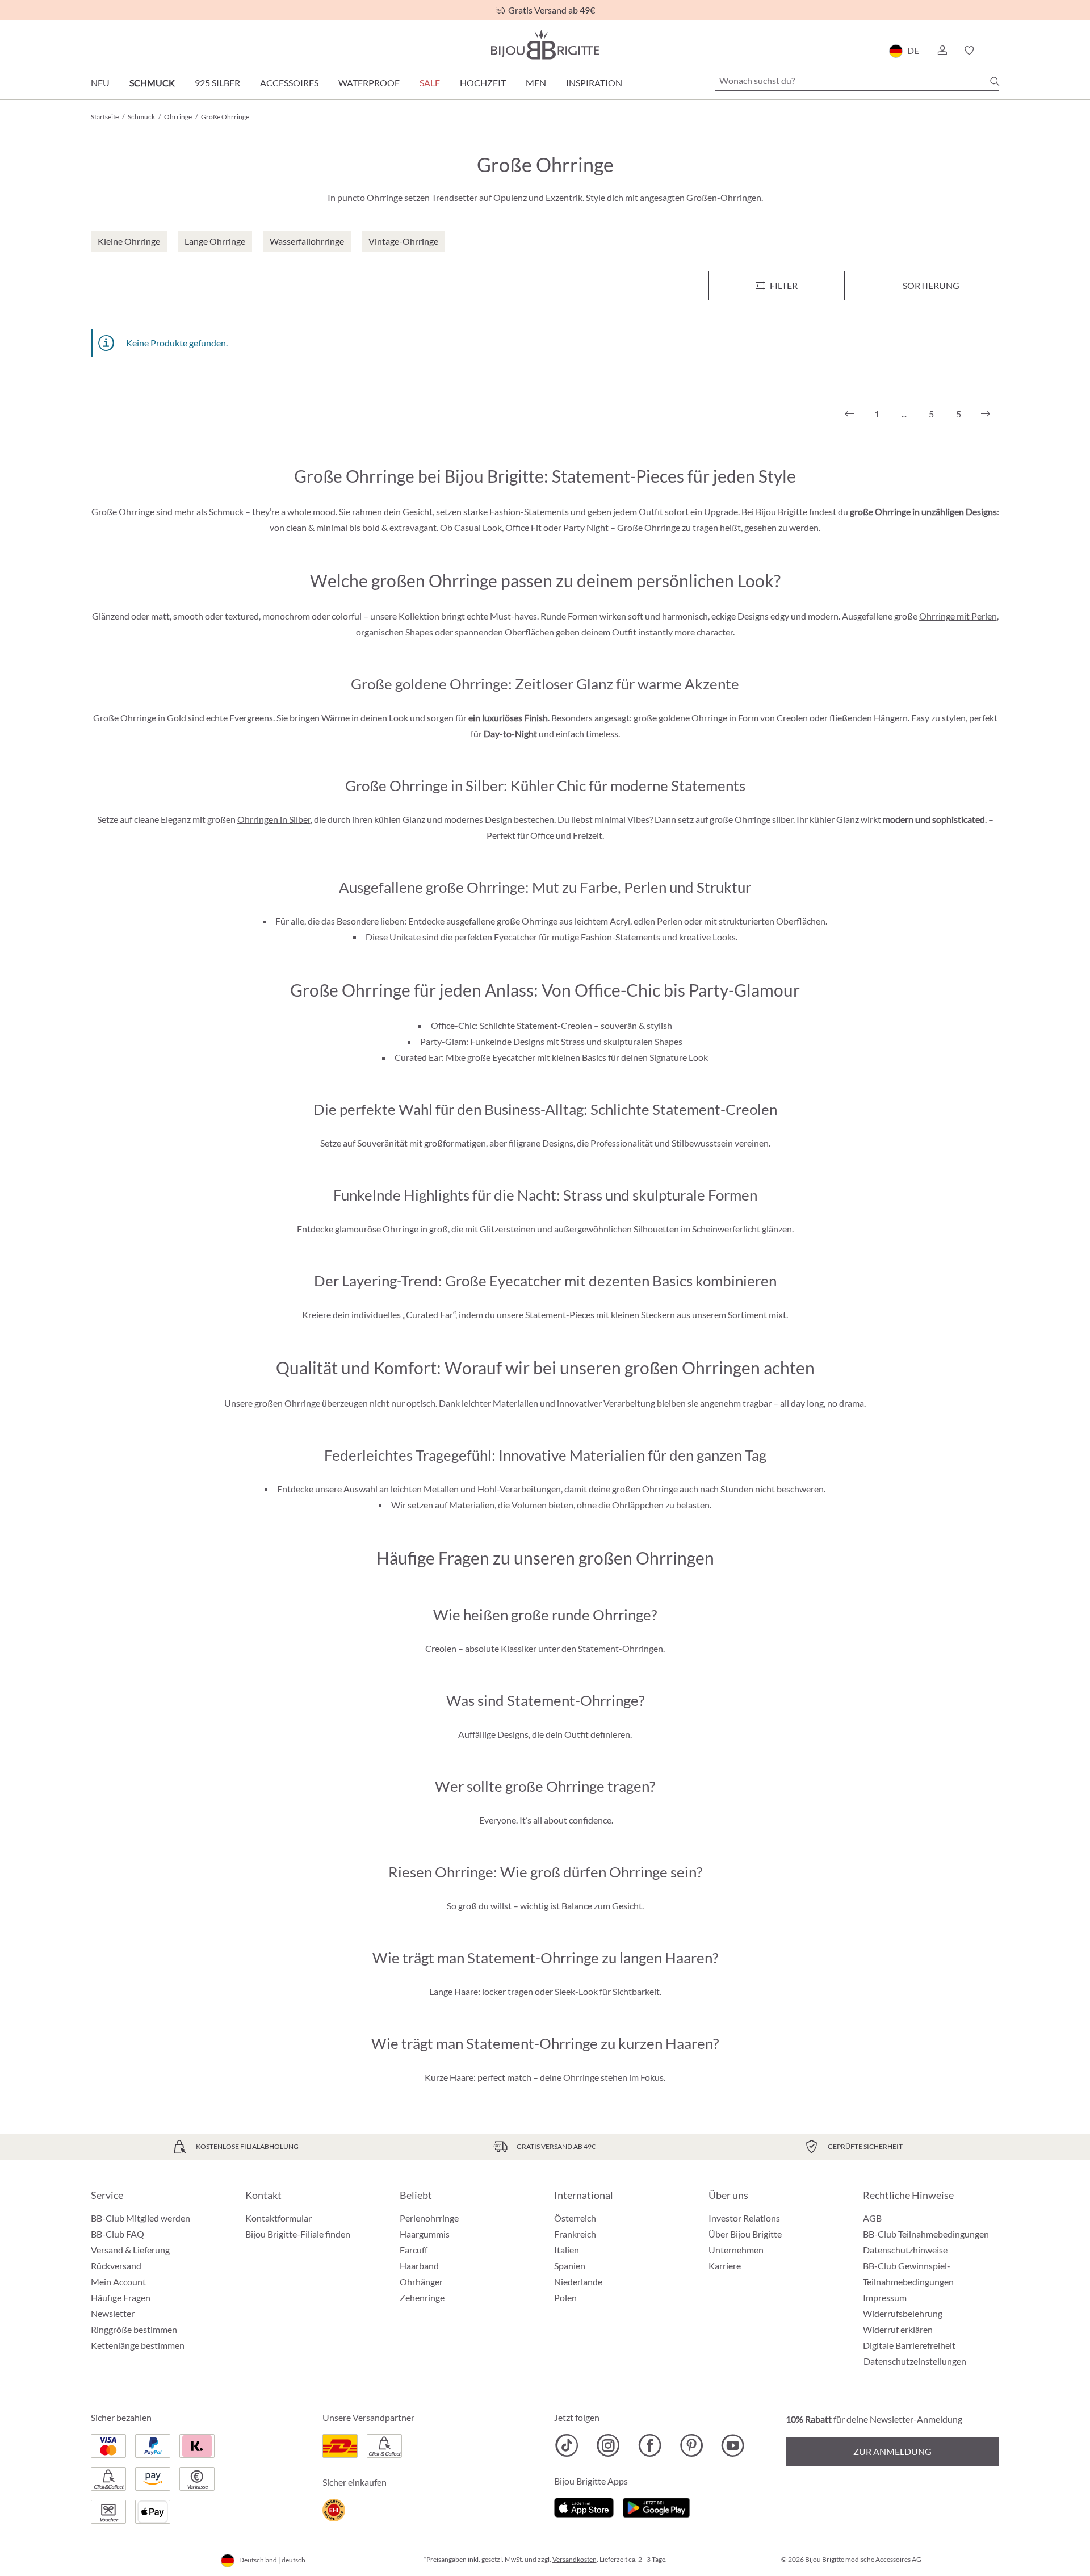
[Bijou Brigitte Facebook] (650, 2445)
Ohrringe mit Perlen (958, 616)
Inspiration (594, 83)
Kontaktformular (278, 2218)
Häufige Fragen (121, 2297)
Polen (565, 2297)
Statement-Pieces (560, 1314)
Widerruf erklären (898, 2329)
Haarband (419, 2266)
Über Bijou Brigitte (745, 2234)
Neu (100, 83)
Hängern (891, 718)
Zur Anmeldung (892, 2451)
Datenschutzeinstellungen (915, 2361)
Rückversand (116, 2266)
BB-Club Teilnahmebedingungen (926, 2234)
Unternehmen (736, 2250)
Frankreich (575, 2234)
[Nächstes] (986, 414)
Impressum (885, 2297)
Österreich (575, 2218)
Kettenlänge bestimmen (138, 2345)
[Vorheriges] (849, 414)
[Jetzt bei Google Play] (656, 2506)
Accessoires (289, 83)
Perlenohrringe (429, 2218)
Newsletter (113, 2313)
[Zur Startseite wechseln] (545, 45)
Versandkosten (575, 2559)
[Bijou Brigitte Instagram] (608, 2445)
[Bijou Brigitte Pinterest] (691, 2445)
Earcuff (414, 2250)
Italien (567, 2250)
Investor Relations (744, 2218)
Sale (430, 83)
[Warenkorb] (995, 51)
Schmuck (152, 83)
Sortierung (931, 285)
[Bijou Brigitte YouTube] (733, 2445)
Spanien (570, 2266)
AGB (872, 2218)
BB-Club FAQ (118, 2234)
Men (536, 83)
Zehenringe (422, 2297)
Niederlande (578, 2282)
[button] (942, 51)
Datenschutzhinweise (905, 2250)
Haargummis (425, 2234)
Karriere (725, 2266)
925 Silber (217, 83)
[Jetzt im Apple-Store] (584, 2506)
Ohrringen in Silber (274, 819)
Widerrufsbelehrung (903, 2313)
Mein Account (118, 2282)
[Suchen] (995, 81)
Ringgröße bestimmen (134, 2329)
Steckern (658, 1314)
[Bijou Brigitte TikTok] (567, 2445)
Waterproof (369, 83)
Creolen (792, 718)
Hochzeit (483, 83)
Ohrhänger (421, 2282)
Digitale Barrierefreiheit (909, 2345)
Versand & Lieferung (130, 2250)
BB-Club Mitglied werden (141, 2218)
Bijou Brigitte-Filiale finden (298, 2234)
